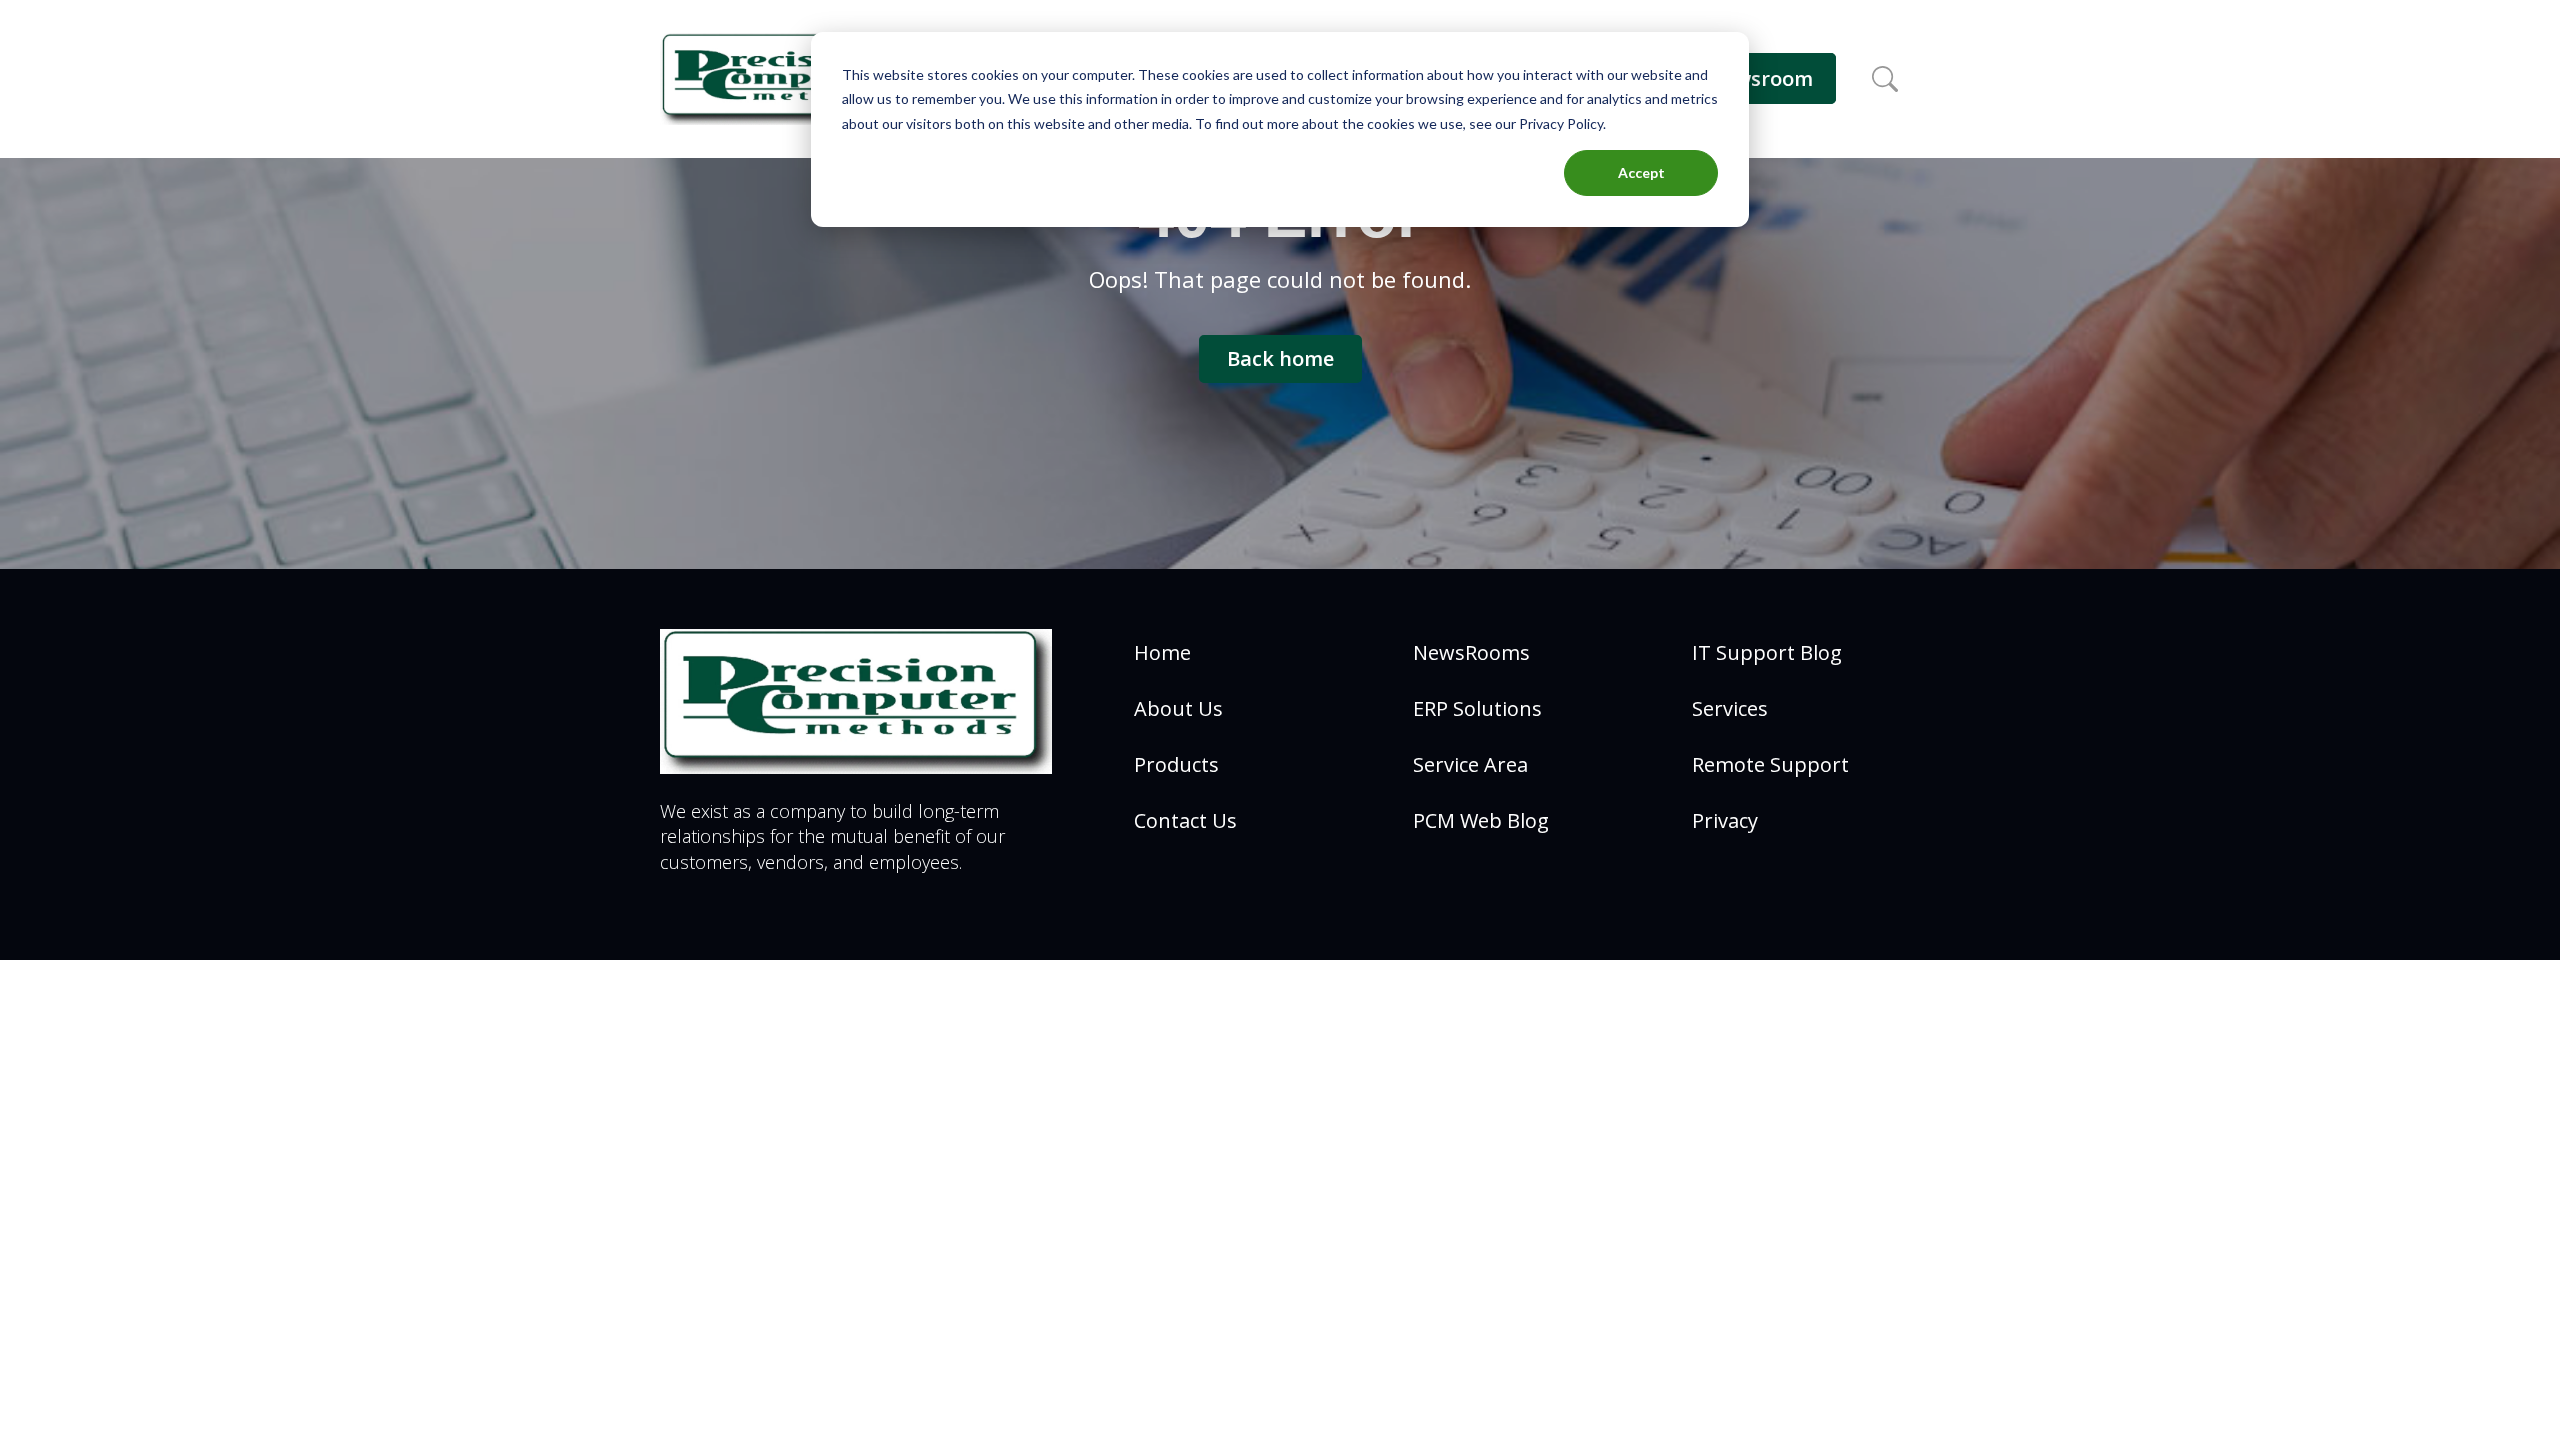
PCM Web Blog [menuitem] (1481, 820)
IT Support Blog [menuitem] (1767, 652)
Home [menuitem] (1162, 652)
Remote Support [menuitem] (1770, 764)
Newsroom (1760, 78)
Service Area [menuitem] (1470, 764)
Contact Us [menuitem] (1185, 820)
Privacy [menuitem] (1725, 820)
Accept (1641, 172)
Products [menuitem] (1176, 764)
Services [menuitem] (1730, 708)
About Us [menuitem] (1178, 708)
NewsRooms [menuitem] (1471, 652)
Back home (1280, 358)
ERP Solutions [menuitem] (1477, 708)
